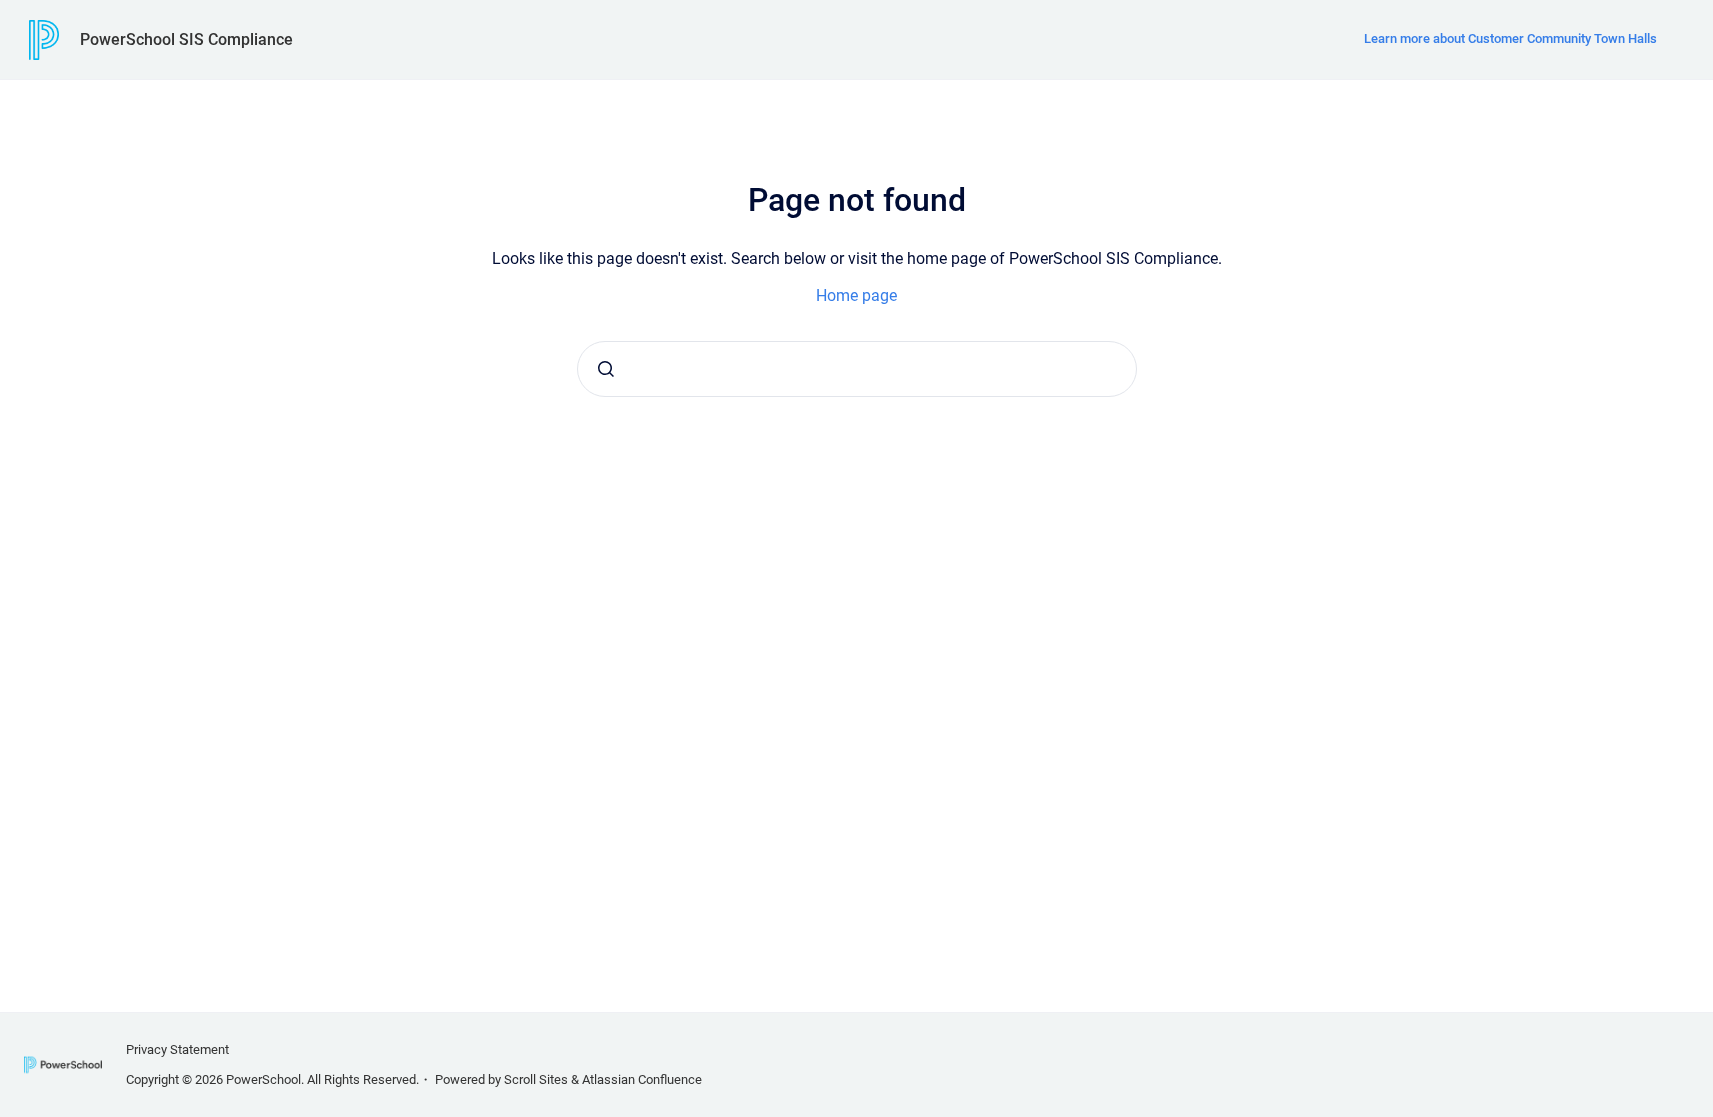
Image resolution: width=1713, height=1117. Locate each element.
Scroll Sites (536, 1079)
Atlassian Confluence (642, 1079)
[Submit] (606, 369)
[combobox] (857, 369)
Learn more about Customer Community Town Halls (1510, 38)
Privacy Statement (177, 1049)
